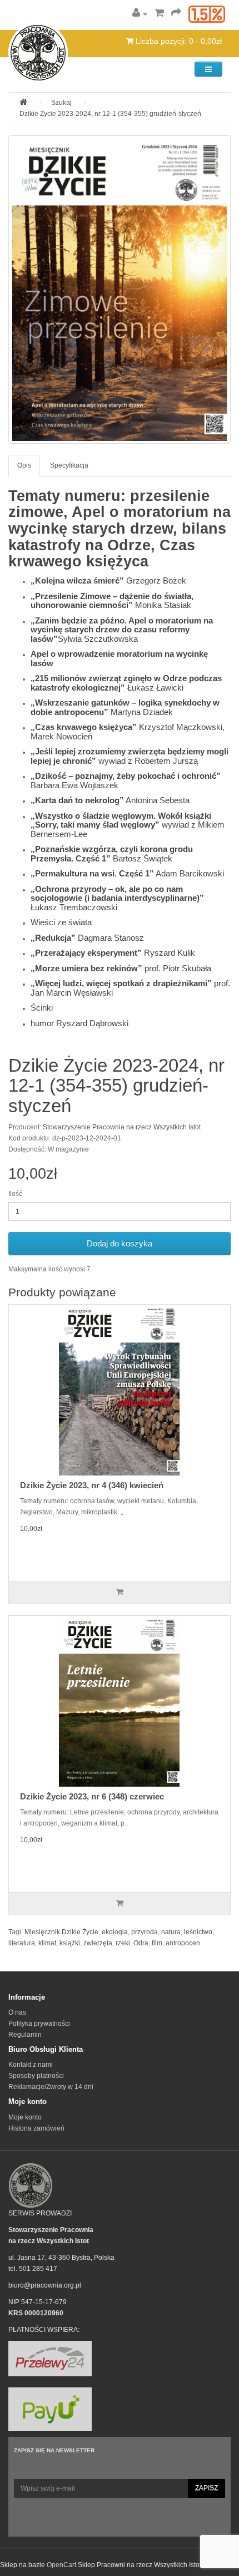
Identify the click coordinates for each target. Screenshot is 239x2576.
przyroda (145, 1932)
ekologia (115, 1932)
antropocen (183, 1943)
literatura (22, 1943)
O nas (17, 2012)
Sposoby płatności (36, 2076)
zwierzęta (98, 1943)
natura (171, 1932)
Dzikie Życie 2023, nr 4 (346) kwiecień (92, 1485)
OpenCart (61, 2565)
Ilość (15, 1194)
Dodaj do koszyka (120, 1243)
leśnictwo (198, 1932)
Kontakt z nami (31, 2065)
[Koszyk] (159, 14)
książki (70, 1943)
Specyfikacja (69, 465)
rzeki (123, 1943)
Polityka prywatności (39, 2024)
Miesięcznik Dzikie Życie (61, 1932)
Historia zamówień (36, 2128)
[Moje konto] (140, 14)
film (157, 1943)
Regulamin (25, 2035)
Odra (141, 1943)
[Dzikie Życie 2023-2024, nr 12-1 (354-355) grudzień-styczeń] (120, 290)
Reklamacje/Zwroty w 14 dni (51, 2087)
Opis (24, 465)
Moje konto (25, 2117)
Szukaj (61, 103)
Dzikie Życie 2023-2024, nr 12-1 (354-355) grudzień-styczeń (110, 114)
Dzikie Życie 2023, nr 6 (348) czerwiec (92, 1796)
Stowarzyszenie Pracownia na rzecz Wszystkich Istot (122, 1127)
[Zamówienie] (176, 14)
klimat (47, 1943)
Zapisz (206, 2488)
